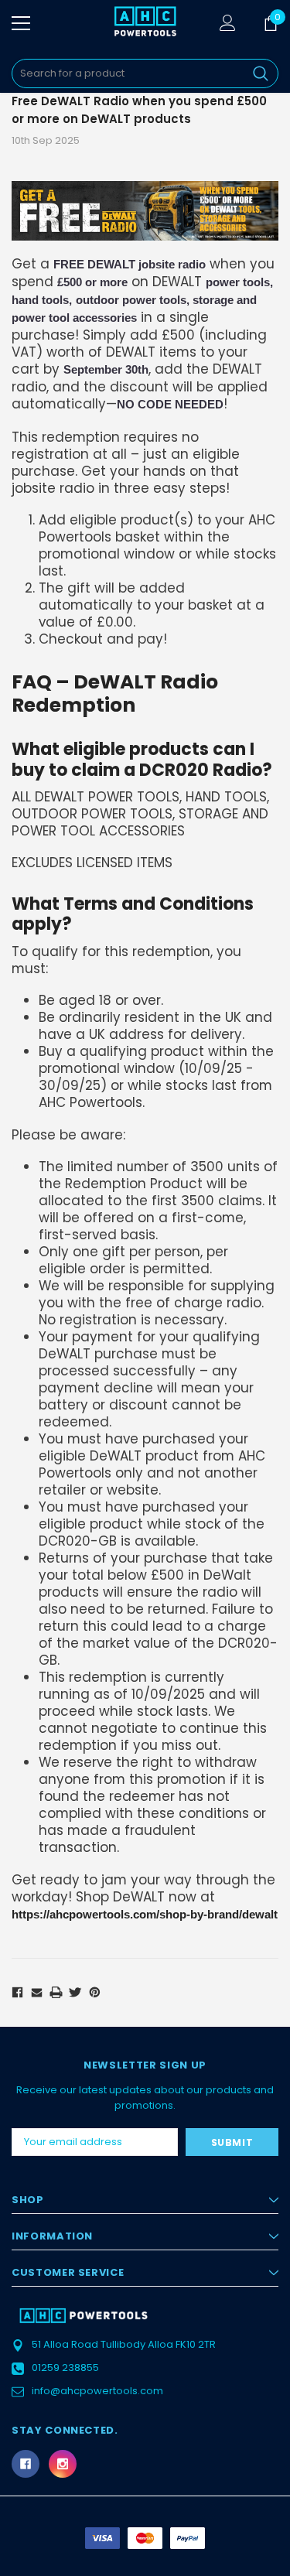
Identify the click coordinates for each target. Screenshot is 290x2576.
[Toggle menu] (21, 23)
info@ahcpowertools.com (97, 2391)
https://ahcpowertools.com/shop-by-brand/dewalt (145, 1914)
